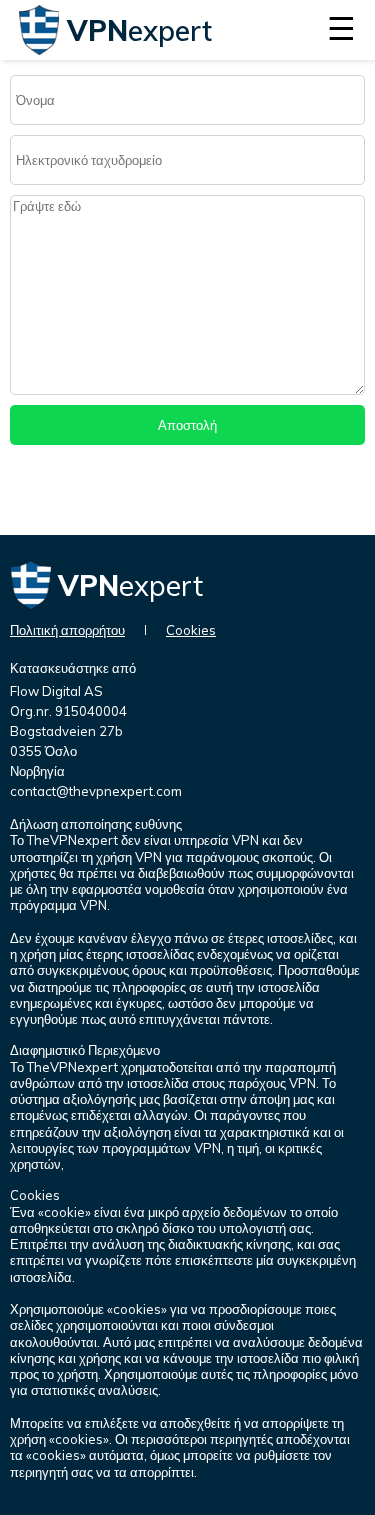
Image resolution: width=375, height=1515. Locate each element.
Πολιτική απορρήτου (67, 630)
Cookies (191, 630)
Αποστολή (187, 425)
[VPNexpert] (39, 49)
